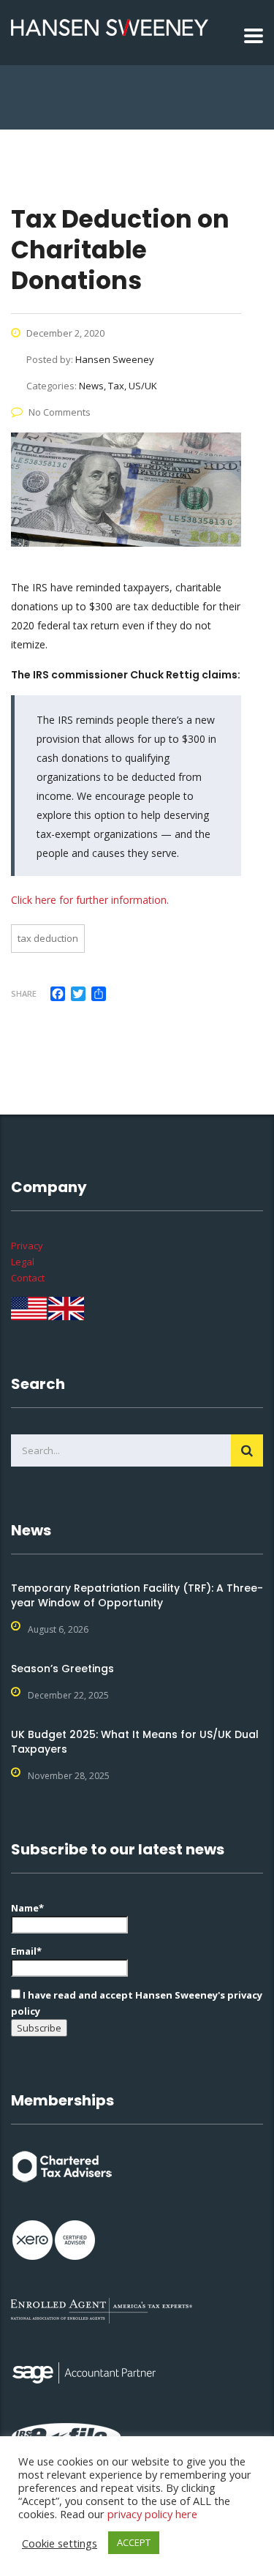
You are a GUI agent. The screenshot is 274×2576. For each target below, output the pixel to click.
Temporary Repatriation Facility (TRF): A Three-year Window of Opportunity (137, 1595)
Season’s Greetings (62, 1669)
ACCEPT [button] (134, 2542)
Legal (23, 1262)
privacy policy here (152, 2514)
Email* (26, 1951)
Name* (27, 1908)
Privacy (27, 1246)
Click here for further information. (90, 900)
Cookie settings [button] (60, 2543)
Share (24, 993)
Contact (28, 1278)
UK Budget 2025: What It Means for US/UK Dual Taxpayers (135, 1742)
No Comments (60, 412)
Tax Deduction (48, 938)
